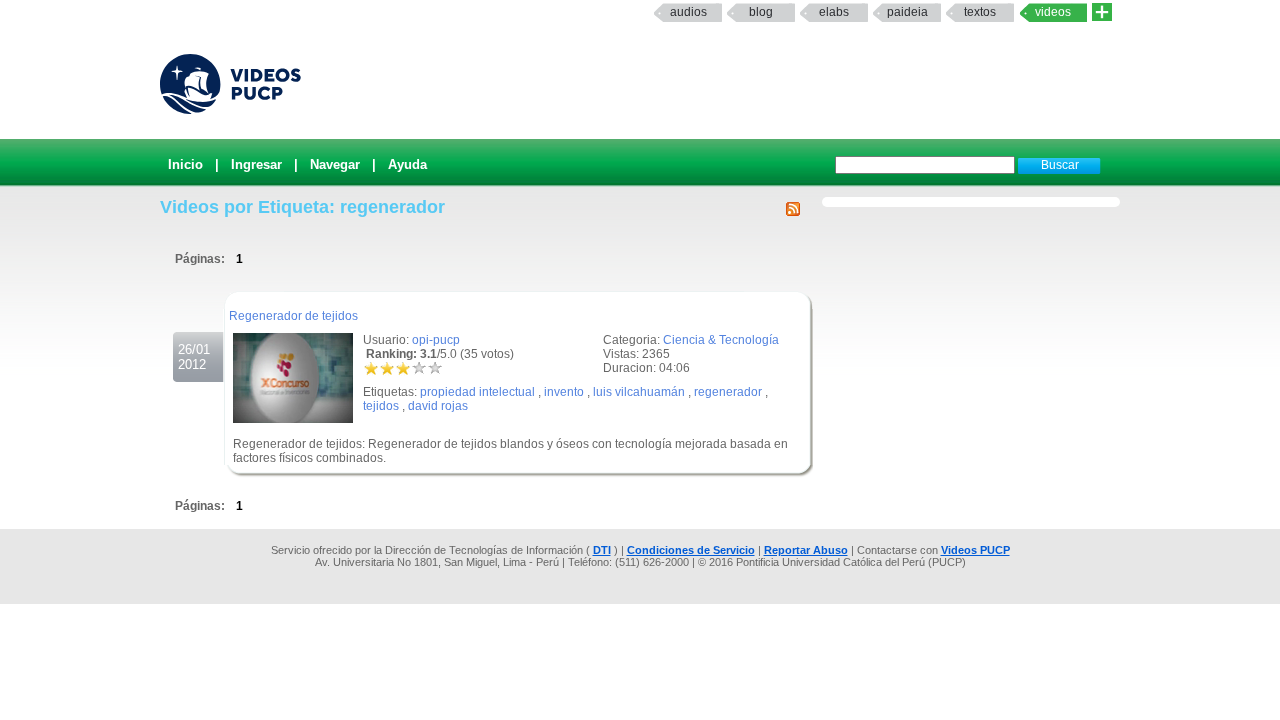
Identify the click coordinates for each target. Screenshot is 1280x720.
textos (980, 12)
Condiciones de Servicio (691, 550)
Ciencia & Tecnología (721, 340)
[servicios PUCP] (1102, 12)
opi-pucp (436, 340)
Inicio (185, 164)
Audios (688, 12)
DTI (602, 550)
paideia (907, 12)
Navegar (335, 164)
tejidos (381, 406)
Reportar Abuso (806, 550)
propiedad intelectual (477, 392)
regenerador (728, 392)
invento (564, 392)
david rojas (438, 406)
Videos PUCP (975, 550)
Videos (1053, 12)
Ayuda (407, 164)
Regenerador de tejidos (293, 316)
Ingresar (256, 164)
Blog (761, 12)
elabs (834, 12)
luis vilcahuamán (639, 392)
